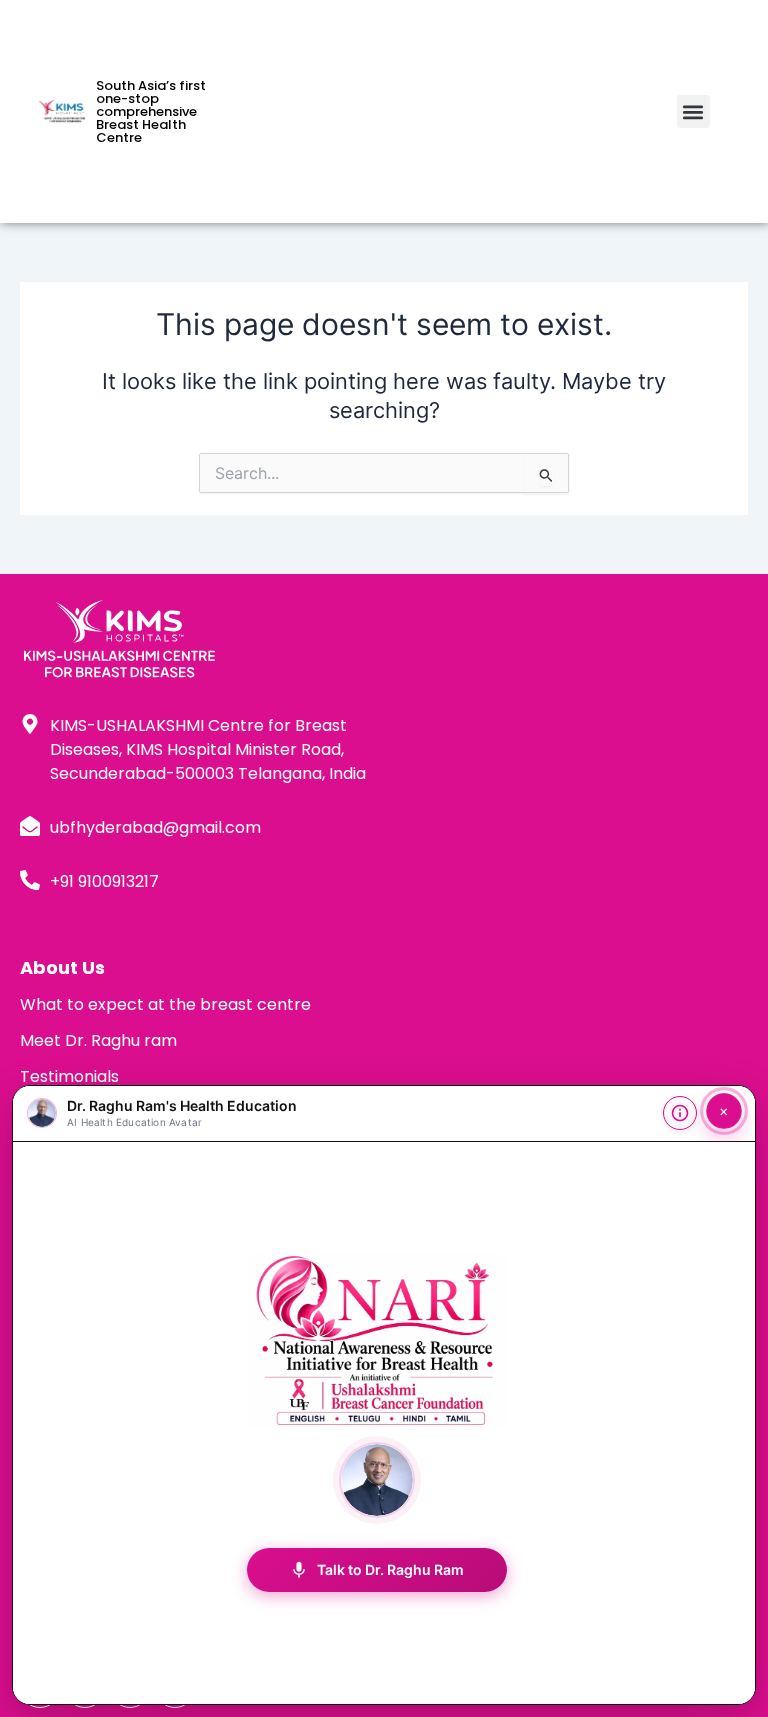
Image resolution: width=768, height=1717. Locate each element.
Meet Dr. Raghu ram (98, 1040)
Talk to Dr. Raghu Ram (376, 1570)
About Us (62, 967)
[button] (693, 111)
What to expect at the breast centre (165, 1004)
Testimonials (69, 1076)
